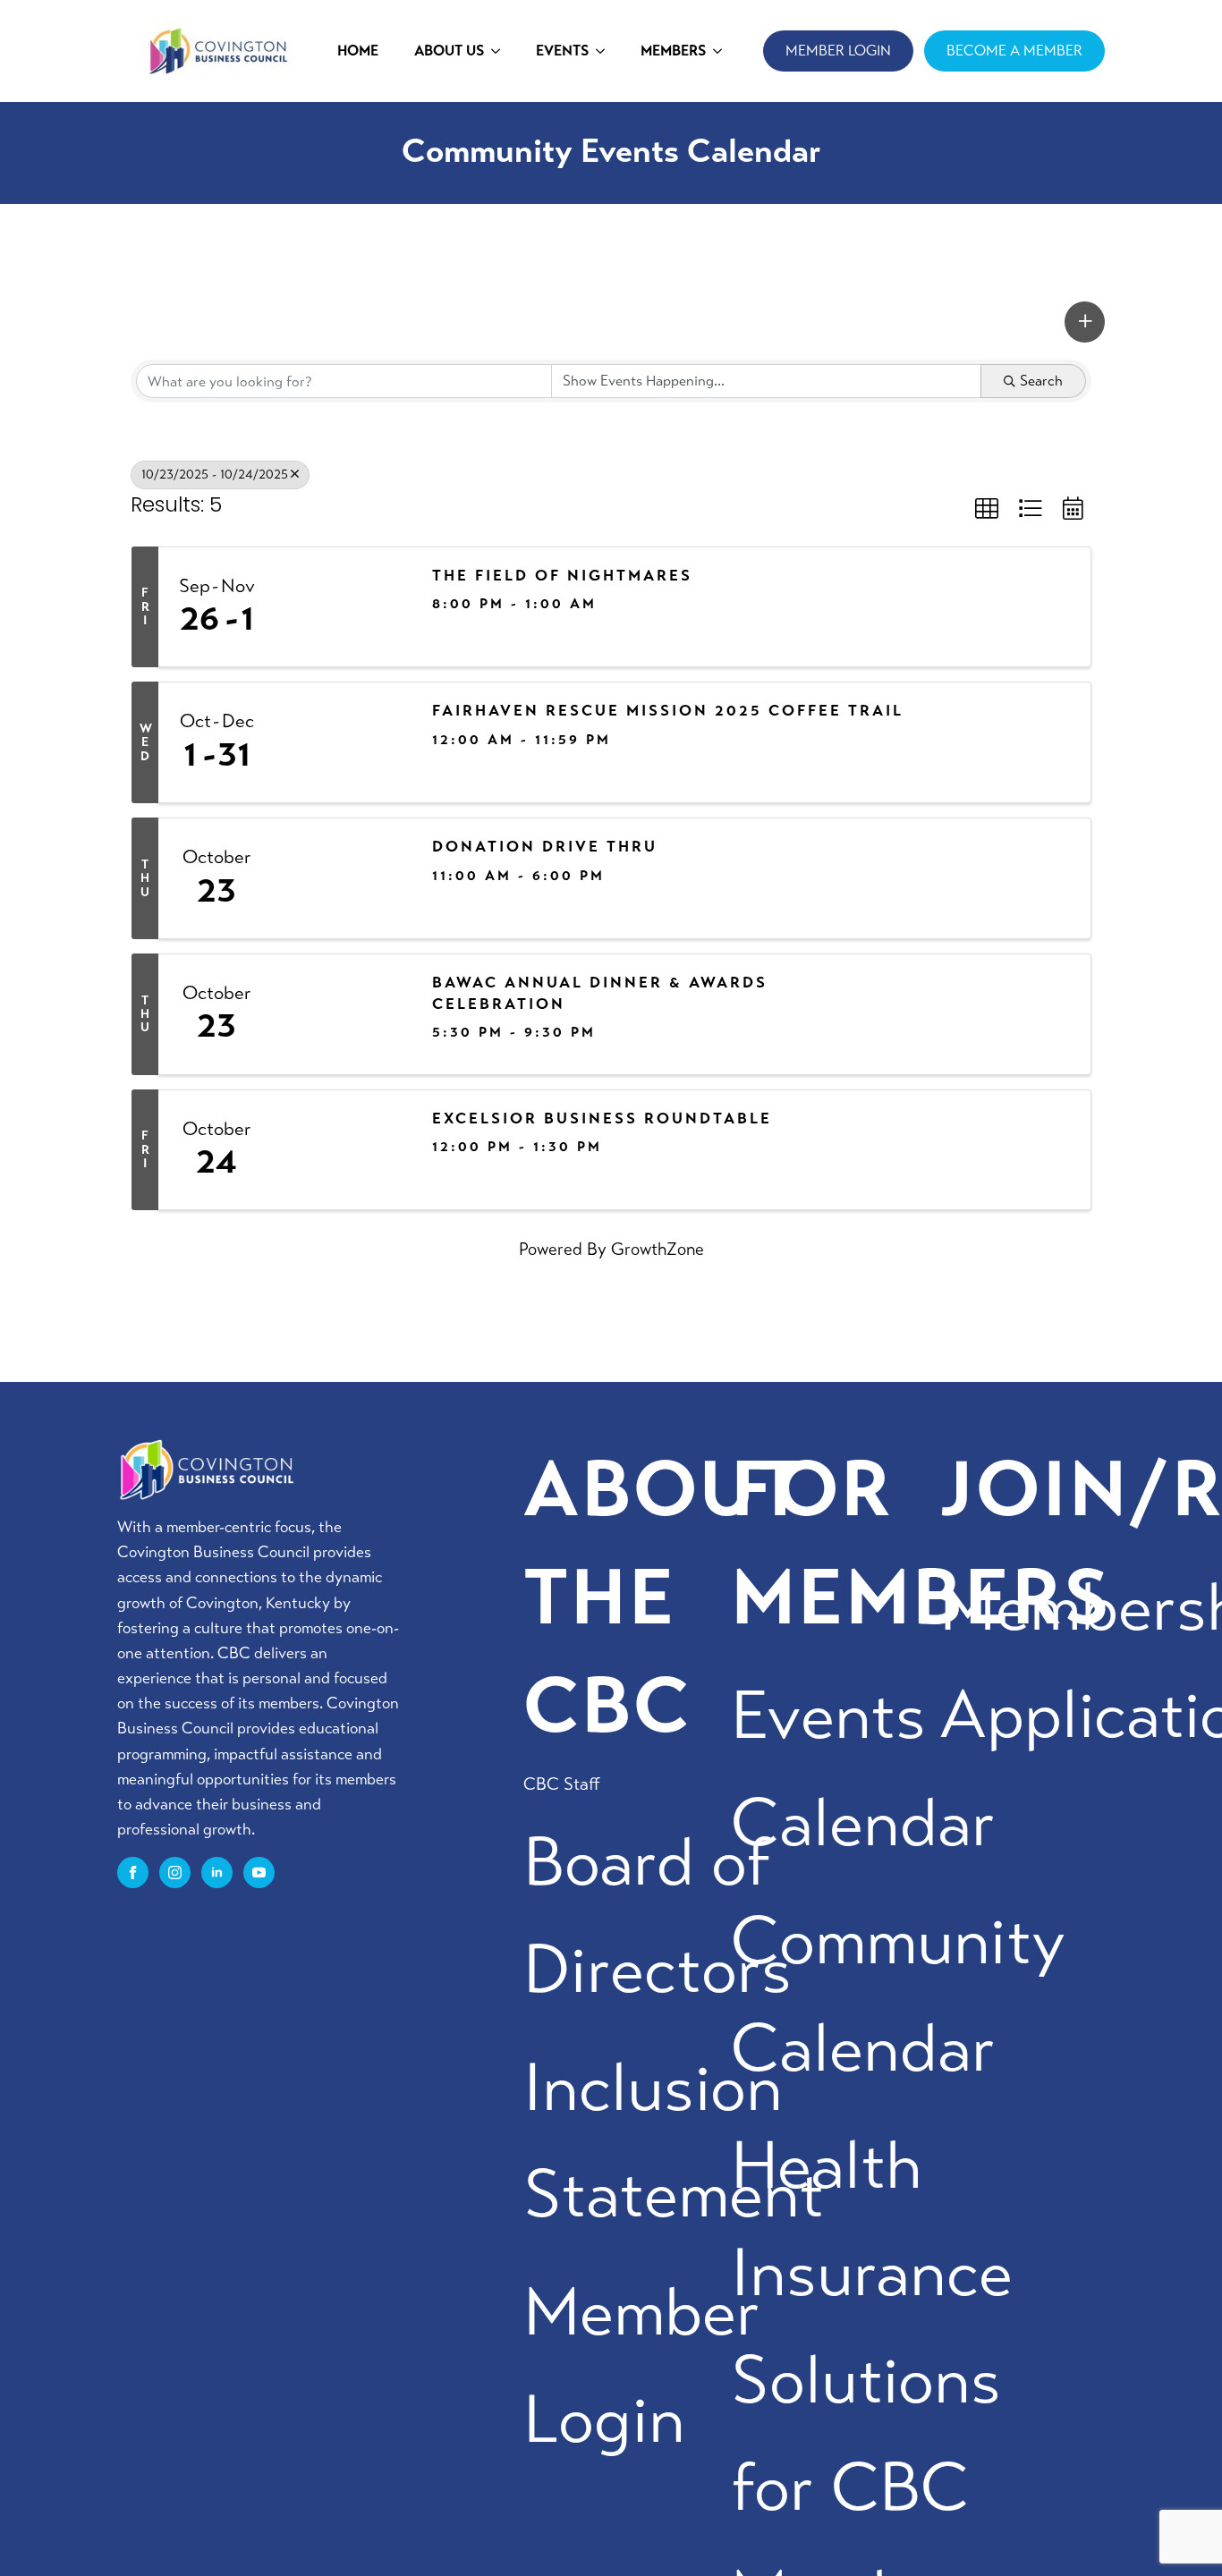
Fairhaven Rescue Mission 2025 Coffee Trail (668, 711)
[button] (1085, 322)
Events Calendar (863, 1770)
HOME (358, 51)
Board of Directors (658, 1916)
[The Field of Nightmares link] (344, 607)
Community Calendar (898, 1995)
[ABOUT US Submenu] (501, 51)
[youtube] (259, 1873)
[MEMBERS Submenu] (723, 51)
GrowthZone (658, 1249)
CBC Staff (562, 1784)
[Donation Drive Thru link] (344, 878)
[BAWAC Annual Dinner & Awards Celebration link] (344, 1014)
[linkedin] (217, 1873)
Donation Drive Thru (545, 847)
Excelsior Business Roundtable (602, 1119)
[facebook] (133, 1873)
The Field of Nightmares (562, 576)
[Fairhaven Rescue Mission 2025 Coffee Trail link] (344, 742)
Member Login (642, 2366)
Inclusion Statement (674, 2142)
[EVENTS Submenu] (606, 51)
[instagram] (175, 1873)
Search (1041, 381)
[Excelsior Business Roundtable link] (344, 1150)
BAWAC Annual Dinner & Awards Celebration (600, 993)
